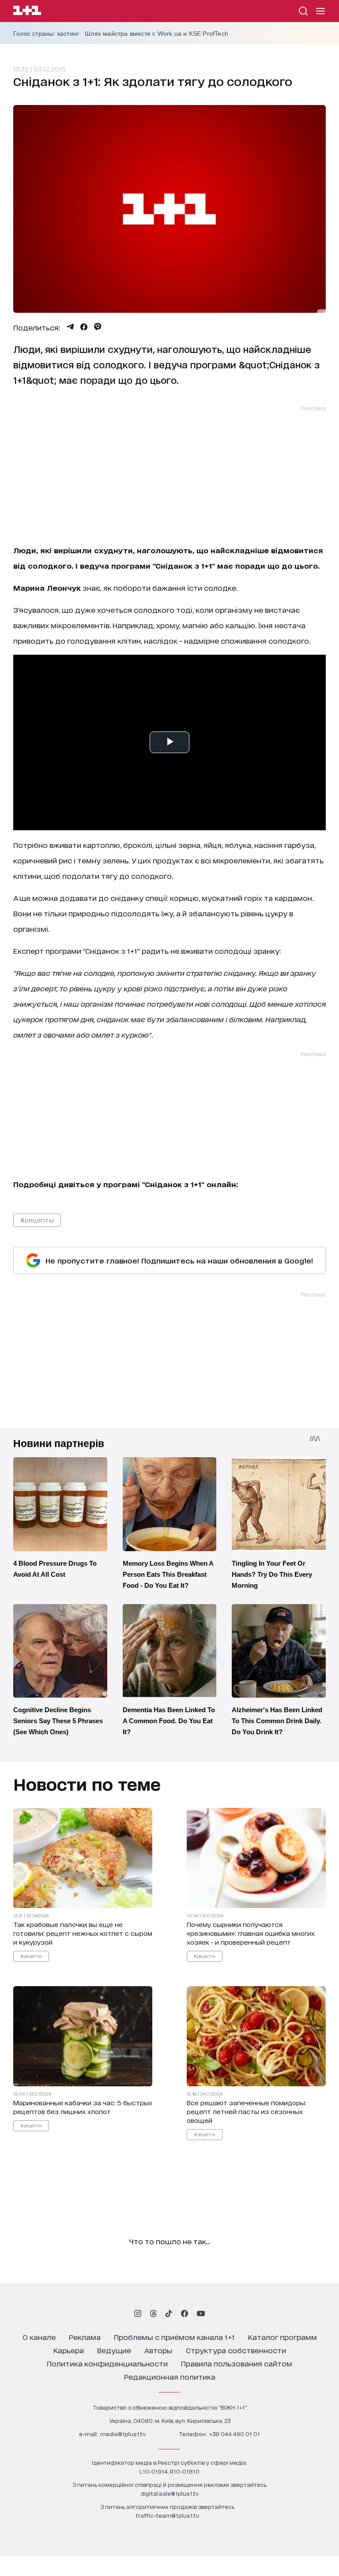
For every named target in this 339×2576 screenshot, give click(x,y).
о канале (39, 2337)
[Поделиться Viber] (98, 327)
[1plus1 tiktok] (169, 2314)
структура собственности (236, 2350)
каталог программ (282, 2337)
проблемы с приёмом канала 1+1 (174, 2337)
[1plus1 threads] (153, 2314)
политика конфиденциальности (107, 2363)
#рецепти (31, 1955)
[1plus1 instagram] (138, 2314)
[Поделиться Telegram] (70, 327)
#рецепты (37, 1220)
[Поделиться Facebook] (84, 327)
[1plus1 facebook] (185, 2314)
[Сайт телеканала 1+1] (27, 12)
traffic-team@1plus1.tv (167, 2515)
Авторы (158, 2350)
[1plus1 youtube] (201, 2314)
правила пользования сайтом (237, 2363)
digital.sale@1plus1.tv (170, 2493)
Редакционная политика (170, 2376)
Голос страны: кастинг (46, 34)
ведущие (114, 2350)
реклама (85, 2337)
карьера (69, 2350)
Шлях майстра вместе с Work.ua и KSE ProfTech (156, 34)
